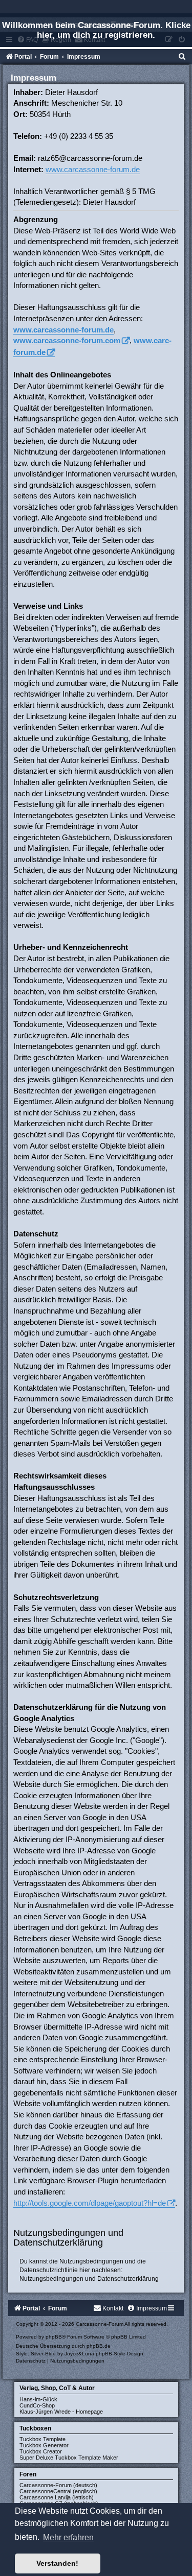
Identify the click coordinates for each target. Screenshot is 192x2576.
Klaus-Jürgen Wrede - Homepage (61, 2412)
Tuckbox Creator (41, 2451)
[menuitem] (182, 57)
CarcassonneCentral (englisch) (58, 2491)
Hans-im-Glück (38, 2399)
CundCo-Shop (37, 2405)
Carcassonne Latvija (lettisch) (57, 2497)
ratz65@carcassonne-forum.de (90, 158)
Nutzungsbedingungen (51, 2279)
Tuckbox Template (42, 2439)
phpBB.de (99, 2346)
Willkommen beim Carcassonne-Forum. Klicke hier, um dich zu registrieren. (96, 30)
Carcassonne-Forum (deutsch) (58, 2485)
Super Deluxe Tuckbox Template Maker (69, 2458)
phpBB (54, 2337)
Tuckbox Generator (44, 2445)
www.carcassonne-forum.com (67, 340)
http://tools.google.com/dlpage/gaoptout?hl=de (90, 2203)
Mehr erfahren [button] (68, 2537)
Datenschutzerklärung (128, 2279)
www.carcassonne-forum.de (93, 169)
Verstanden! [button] (57, 2563)
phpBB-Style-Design (120, 2354)
